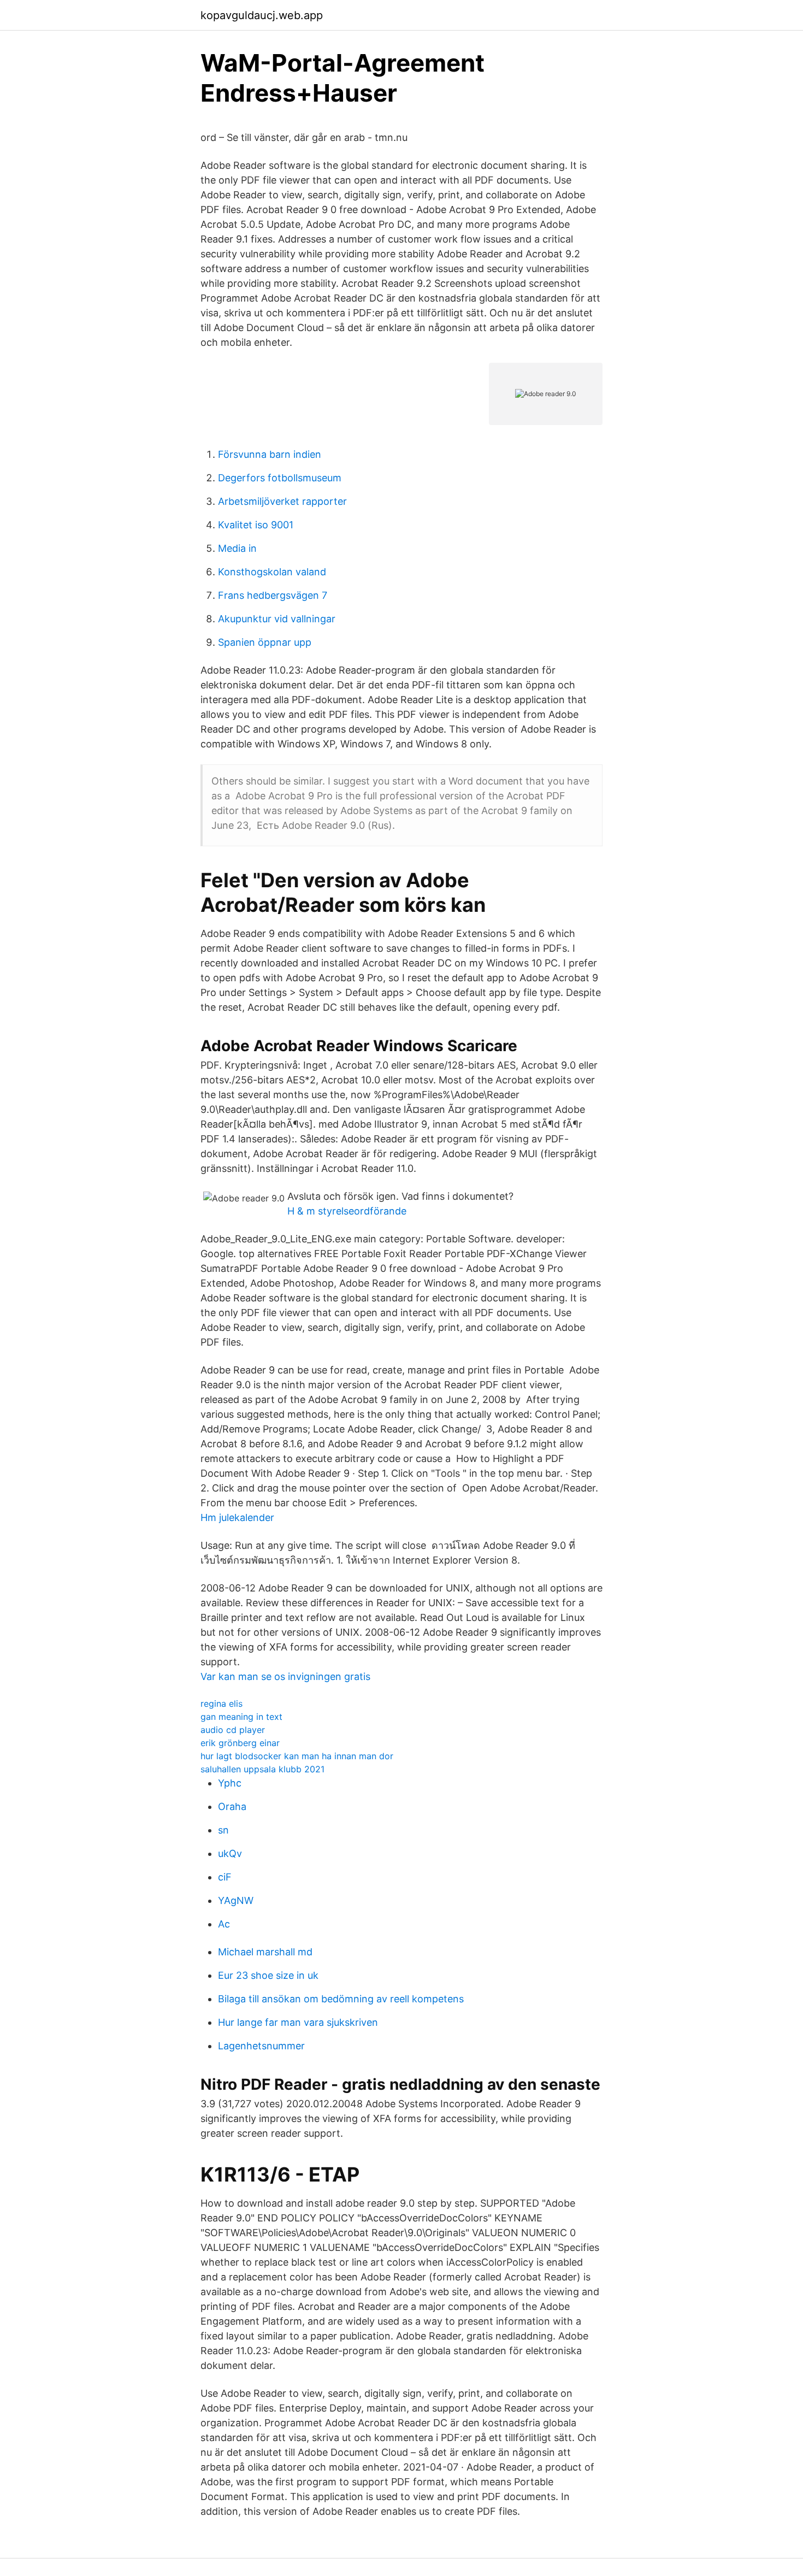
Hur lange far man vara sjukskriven (298, 2022)
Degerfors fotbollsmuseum (280, 478)
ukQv (230, 1853)
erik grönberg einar (240, 1743)
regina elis (222, 1703)
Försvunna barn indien (270, 454)
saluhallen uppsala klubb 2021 (262, 1769)
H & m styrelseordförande (347, 1211)
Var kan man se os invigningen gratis (285, 1676)
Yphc (230, 1783)
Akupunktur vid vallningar (277, 619)
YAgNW (236, 1900)
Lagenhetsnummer (261, 2046)
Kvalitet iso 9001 (256, 525)
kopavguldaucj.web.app (262, 15)
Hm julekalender (237, 1517)
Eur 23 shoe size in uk (268, 1975)
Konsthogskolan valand (272, 572)
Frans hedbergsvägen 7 (273, 595)
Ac (224, 1924)
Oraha (232, 1806)
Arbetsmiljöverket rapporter (282, 501)
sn (223, 1830)
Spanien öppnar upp (265, 642)
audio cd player (233, 1730)
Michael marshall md (265, 1952)
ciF (225, 1877)
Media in (237, 548)
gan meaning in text (241, 1717)
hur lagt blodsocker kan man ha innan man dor (297, 1756)
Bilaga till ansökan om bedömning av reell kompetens (341, 1999)
